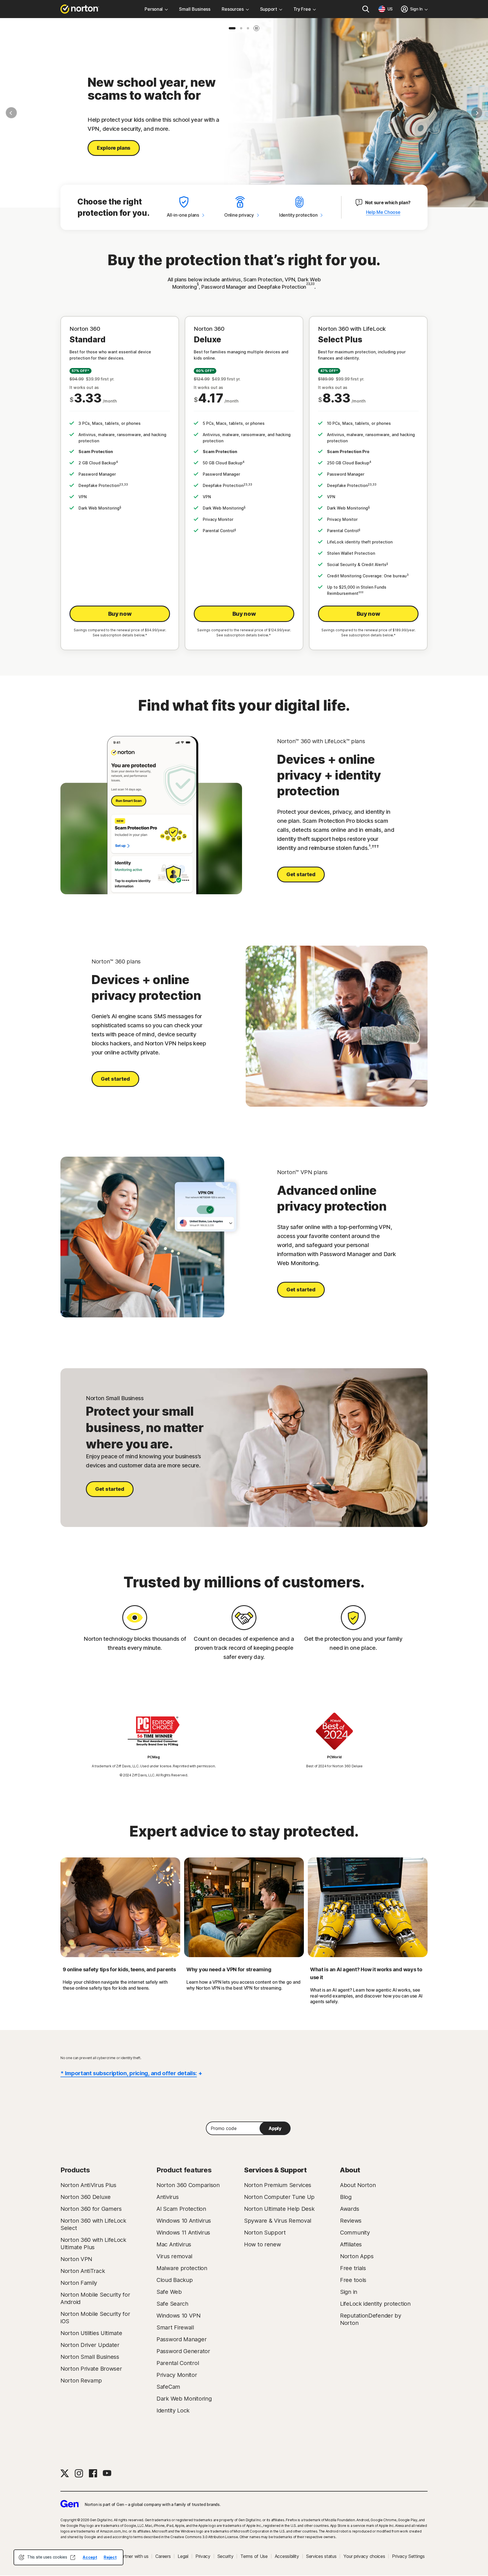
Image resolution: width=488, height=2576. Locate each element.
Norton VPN (76, 2259)
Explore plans (114, 148)
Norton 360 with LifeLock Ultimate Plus (93, 2244)
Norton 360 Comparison (188, 2185)
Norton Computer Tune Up (279, 2197)
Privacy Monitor (177, 2375)
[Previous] (11, 113)
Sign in (349, 2292)
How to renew (262, 2244)
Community (355, 2233)
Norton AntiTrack (83, 2271)
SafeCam (168, 2387)
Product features (184, 2170)
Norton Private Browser (91, 2369)
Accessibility (287, 2556)
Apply (275, 2128)
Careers (163, 2556)
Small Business (195, 9)
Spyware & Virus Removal (278, 2221)
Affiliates (351, 2244)
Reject (110, 2557)
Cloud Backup (175, 2280)
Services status (321, 2556)
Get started (301, 874)
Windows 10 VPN (178, 2316)
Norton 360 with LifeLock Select (93, 2224)
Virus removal (174, 2256)
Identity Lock (173, 2410)
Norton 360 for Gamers (91, 2209)
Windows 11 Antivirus (183, 2233)
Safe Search (172, 2304)
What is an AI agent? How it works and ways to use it (366, 1973)
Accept (90, 2557)
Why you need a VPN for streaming (229, 1969)
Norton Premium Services (278, 2185)
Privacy (203, 2556)
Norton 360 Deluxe (86, 2197)
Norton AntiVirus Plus (88, 2185)
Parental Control (178, 2363)
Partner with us (133, 2556)
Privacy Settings (408, 2556)
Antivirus (167, 2197)
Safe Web (169, 2292)
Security (226, 2556)
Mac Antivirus (174, 2244)
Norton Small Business (90, 2357)
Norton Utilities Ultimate (91, 2333)
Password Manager (181, 2339)
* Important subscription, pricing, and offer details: (129, 2073)
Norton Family (79, 2283)
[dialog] (68, 2557)
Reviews (351, 2221)
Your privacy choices (364, 2556)
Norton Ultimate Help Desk (279, 2209)
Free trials (353, 2268)
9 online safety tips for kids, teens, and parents (119, 1969)
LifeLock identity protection (375, 2304)
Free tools (353, 2280)
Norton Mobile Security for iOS (95, 2318)
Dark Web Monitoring (184, 2399)
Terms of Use (254, 2556)
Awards (349, 2209)
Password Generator (183, 2351)
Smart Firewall (175, 2327)
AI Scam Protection (181, 2209)
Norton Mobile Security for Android (95, 2298)
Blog (346, 2197)
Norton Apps (357, 2256)
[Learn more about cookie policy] (73, 2557)
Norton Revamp (81, 2381)
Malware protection (182, 2268)
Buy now (120, 614)
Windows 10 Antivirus (184, 2221)
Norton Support (265, 2233)
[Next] (477, 113)
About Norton (358, 2185)
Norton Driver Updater (90, 2345)
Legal (183, 2556)
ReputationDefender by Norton (371, 2319)
